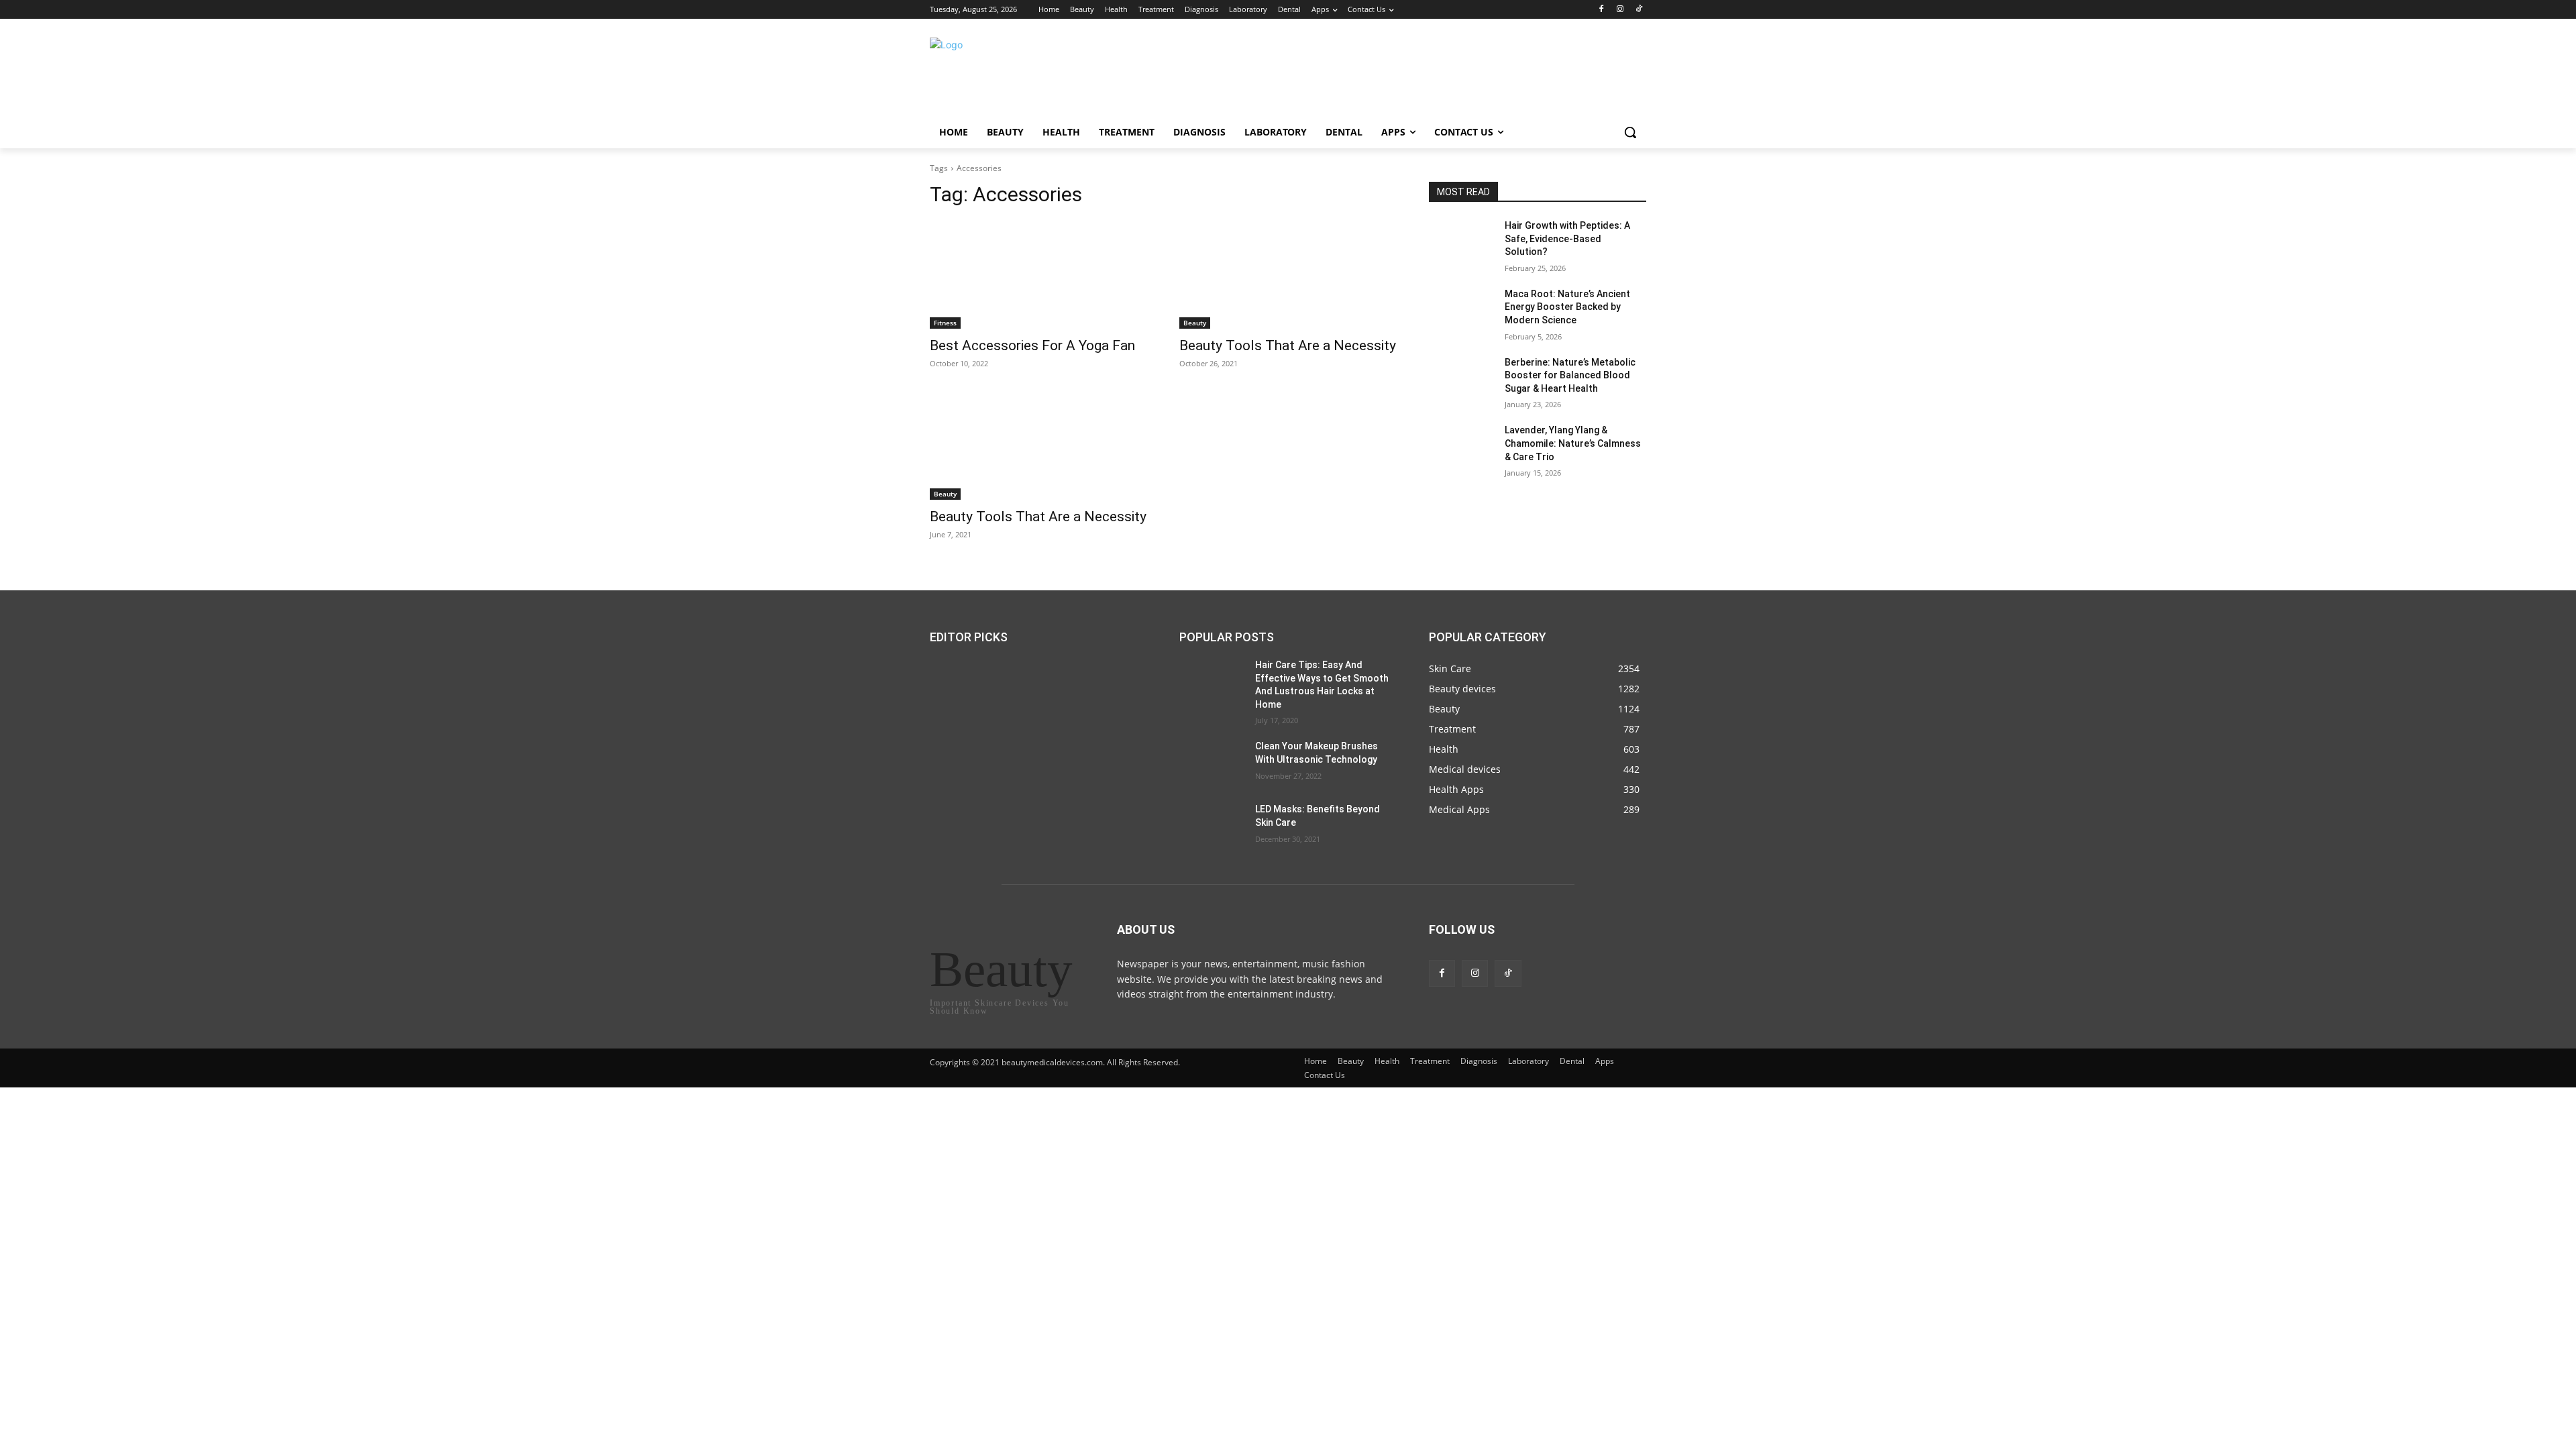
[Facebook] (1602, 10)
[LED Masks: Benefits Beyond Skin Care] (1212, 826)
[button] (1630, 132)
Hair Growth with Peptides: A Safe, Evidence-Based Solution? (1567, 238)
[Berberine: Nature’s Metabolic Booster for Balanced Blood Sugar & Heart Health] (1461, 379)
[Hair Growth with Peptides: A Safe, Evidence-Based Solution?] (1461, 242)
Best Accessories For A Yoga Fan (1032, 345)
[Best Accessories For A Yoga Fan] (1038, 274)
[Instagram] (1620, 10)
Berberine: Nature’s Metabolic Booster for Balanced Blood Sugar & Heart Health (1570, 375)
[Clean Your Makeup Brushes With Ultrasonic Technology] (1212, 763)
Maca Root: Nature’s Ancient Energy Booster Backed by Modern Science (1567, 307)
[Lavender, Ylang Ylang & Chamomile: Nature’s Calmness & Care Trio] (1461, 447)
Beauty (1195, 323)
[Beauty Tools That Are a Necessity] (1288, 274)
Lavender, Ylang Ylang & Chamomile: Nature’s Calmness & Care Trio (1573, 443)
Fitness (945, 323)
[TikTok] (1639, 10)
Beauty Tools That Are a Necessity (1288, 345)
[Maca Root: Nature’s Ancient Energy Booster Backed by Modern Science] (1461, 311)
